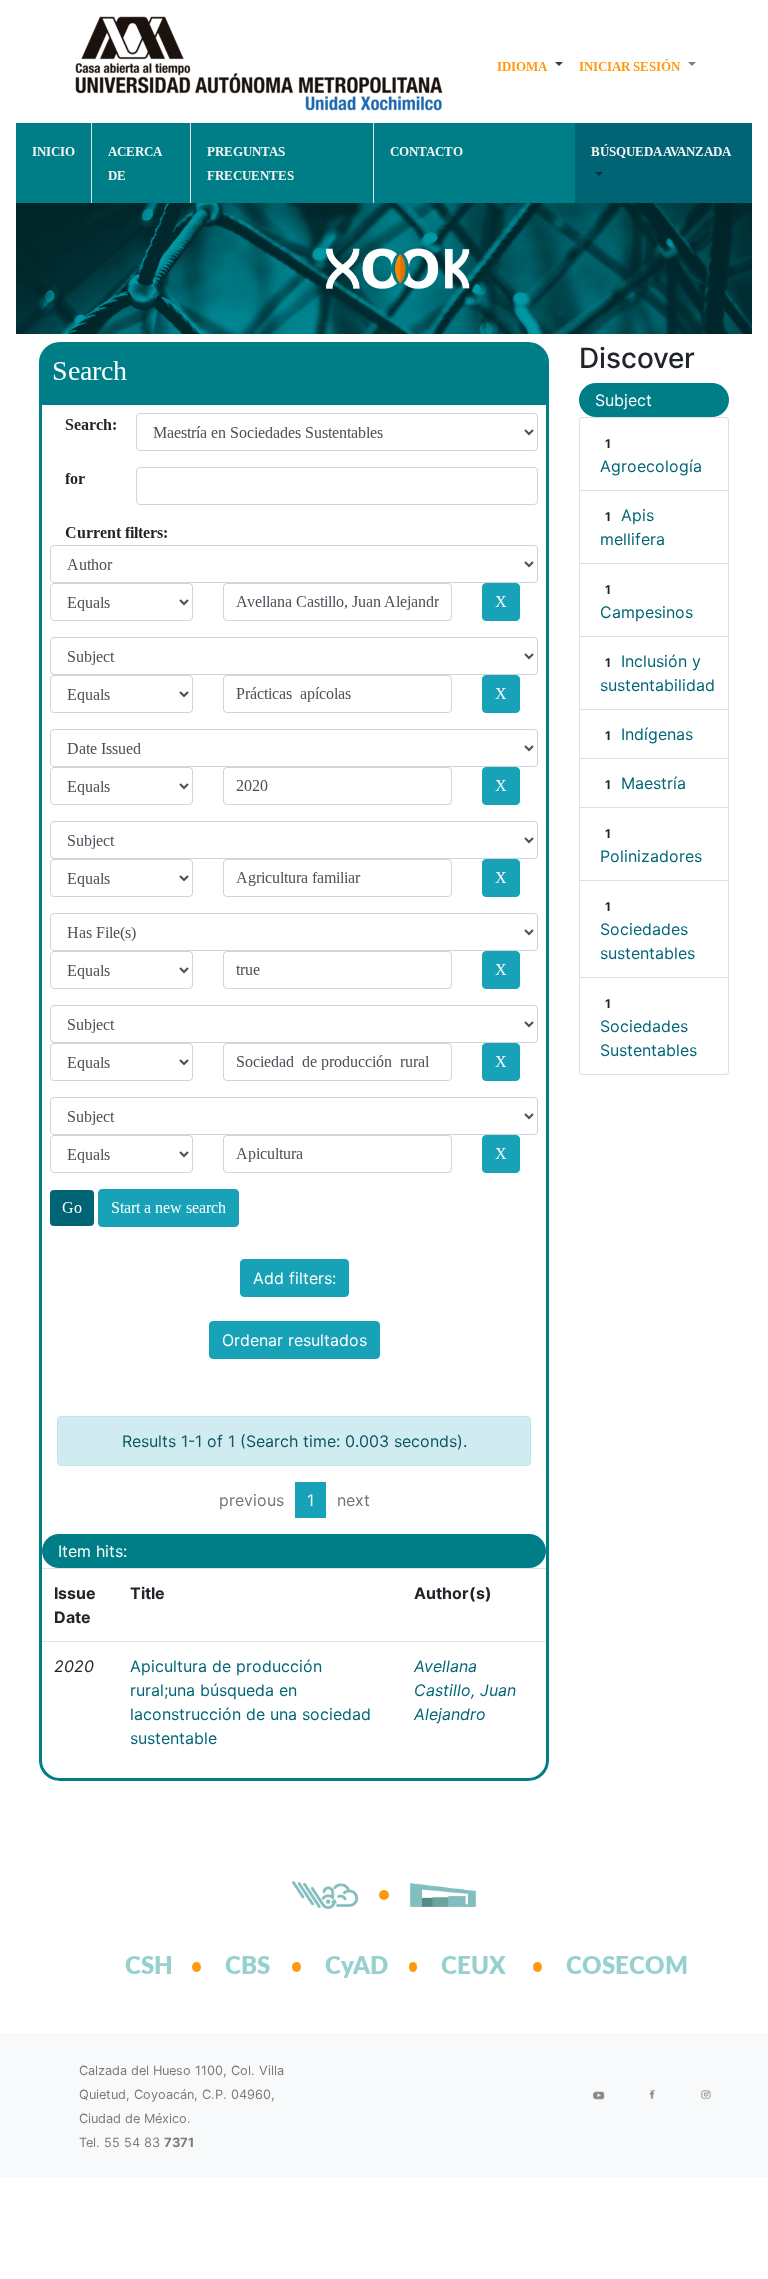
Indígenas (657, 734)
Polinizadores (651, 856)
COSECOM (605, 1967)
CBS (247, 1967)
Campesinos (646, 612)
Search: (72, 424)
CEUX (473, 1967)
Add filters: (294, 1278)
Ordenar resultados (294, 1340)
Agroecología (651, 466)
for (72, 478)
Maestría (653, 783)
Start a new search (168, 1207)
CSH (149, 1967)
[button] (530, 66)
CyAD (356, 1967)
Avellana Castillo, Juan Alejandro (465, 1690)
